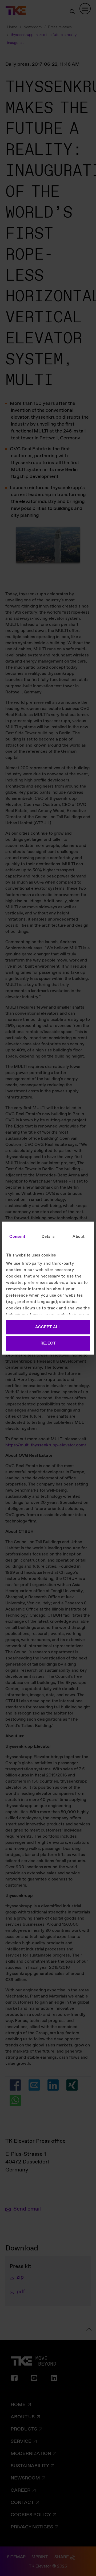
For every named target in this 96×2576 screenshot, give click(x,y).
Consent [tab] (17, 1237)
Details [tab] (48, 1237)
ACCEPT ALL (48, 1327)
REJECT (48, 1343)
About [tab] (79, 1237)
